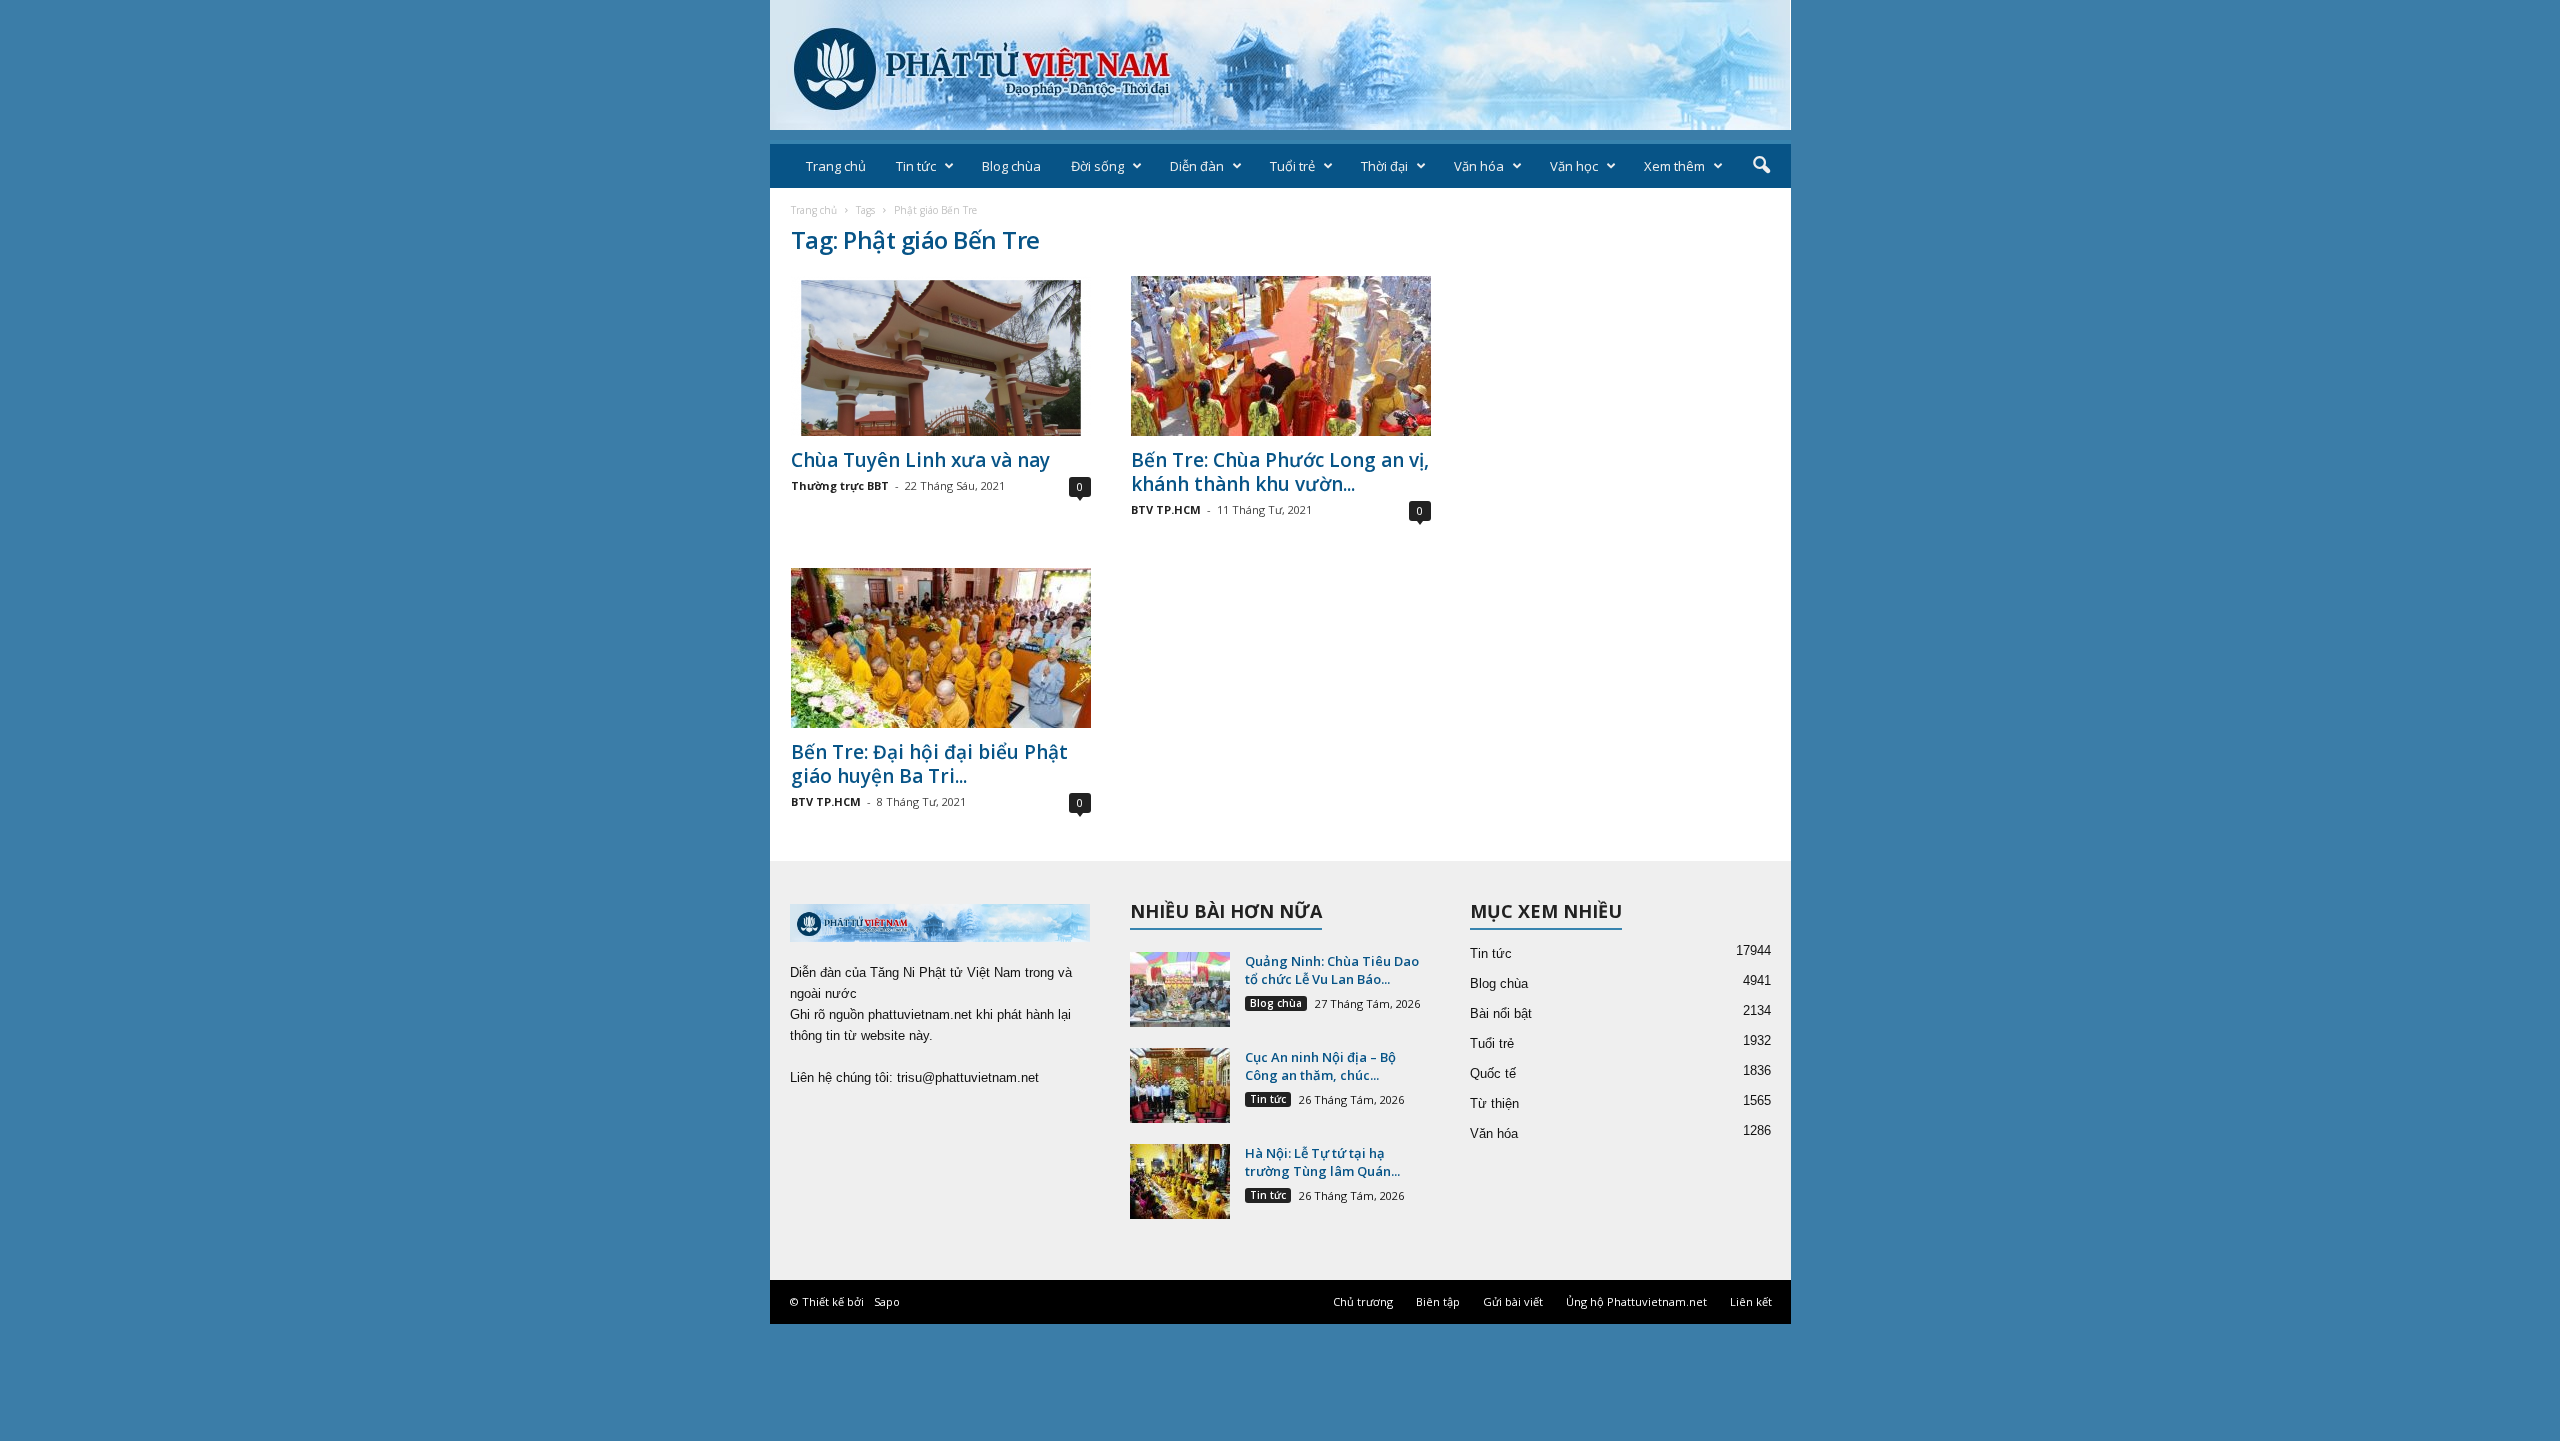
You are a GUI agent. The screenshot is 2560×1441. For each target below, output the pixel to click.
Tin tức (916, 166)
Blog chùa (1011, 166)
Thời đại (1384, 166)
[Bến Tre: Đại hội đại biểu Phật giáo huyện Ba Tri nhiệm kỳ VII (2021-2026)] (941, 648)
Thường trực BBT (840, 485)
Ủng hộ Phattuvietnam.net (1636, 1301)
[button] (1761, 166)
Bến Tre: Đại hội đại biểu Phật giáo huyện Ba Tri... (929, 764)
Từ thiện (1494, 1103)
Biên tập (1438, 1301)
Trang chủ (836, 166)
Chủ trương (1363, 1301)
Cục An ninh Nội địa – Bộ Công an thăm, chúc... (1320, 1066)
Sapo (887, 1301)
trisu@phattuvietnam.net (968, 1077)
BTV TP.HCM (1166, 509)
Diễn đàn (1197, 166)
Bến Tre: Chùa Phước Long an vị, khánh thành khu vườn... (1280, 472)
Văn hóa (1479, 166)
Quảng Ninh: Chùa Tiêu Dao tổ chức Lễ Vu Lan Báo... (1332, 970)
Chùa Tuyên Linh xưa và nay (920, 460)
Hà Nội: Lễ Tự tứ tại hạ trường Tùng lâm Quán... (1322, 1162)
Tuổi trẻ (1292, 166)
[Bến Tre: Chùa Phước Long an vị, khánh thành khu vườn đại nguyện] (1281, 356)
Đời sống (1097, 166)
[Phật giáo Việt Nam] (1280, 65)
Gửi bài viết (1513, 1301)
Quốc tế (1493, 1073)
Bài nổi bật (1501, 1013)
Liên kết (1751, 1301)
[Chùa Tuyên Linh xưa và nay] (941, 356)
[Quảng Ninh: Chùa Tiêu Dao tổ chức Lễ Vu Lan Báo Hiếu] (1180, 989)
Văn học (1574, 166)
